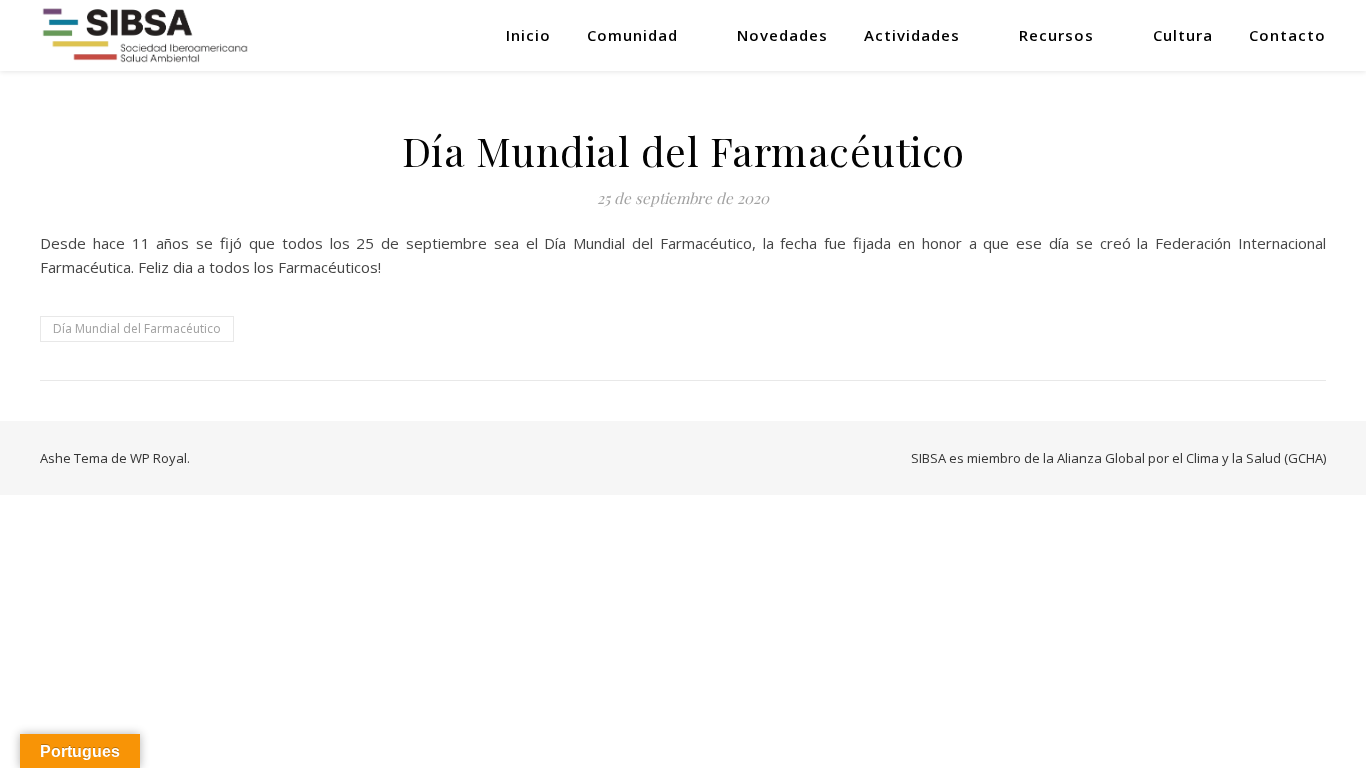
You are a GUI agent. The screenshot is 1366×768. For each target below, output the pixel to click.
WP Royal (158, 458)
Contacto (1287, 35)
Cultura (1183, 35)
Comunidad (632, 35)
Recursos (1056, 35)
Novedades (782, 35)
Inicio (528, 35)
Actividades (912, 35)
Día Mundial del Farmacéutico (137, 328)
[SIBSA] (145, 35)
